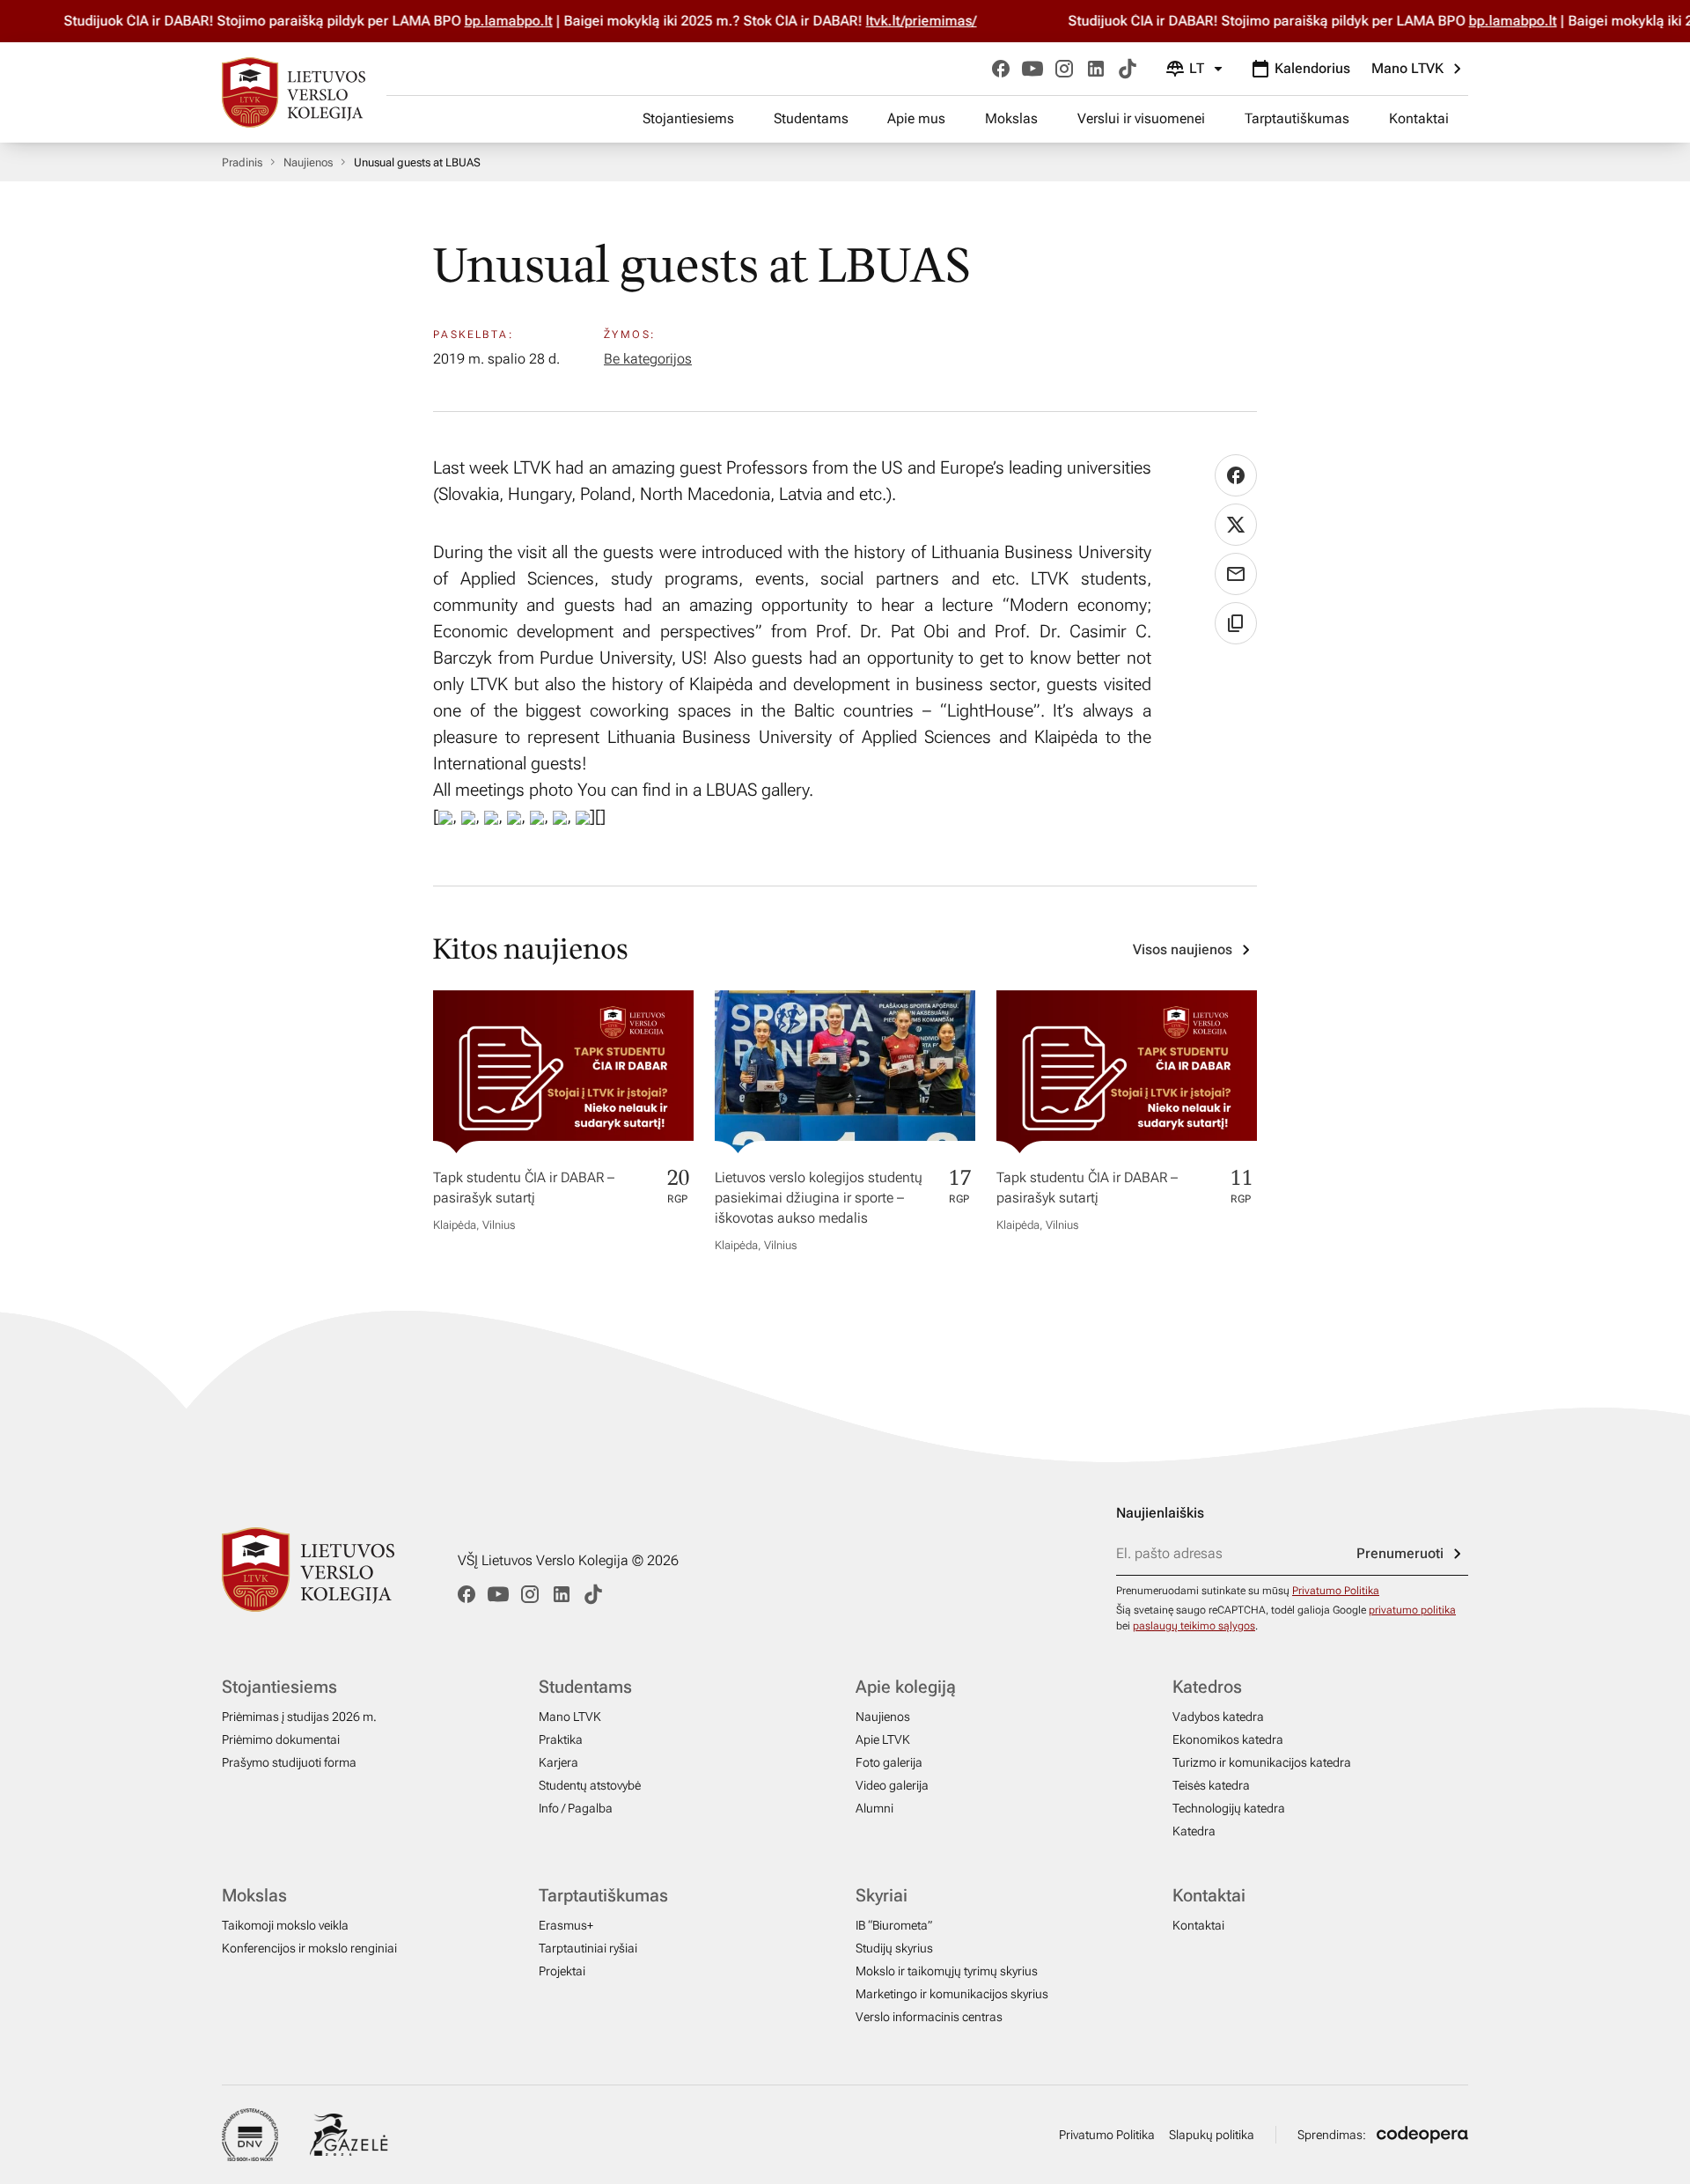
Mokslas (1011, 118)
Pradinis (242, 162)
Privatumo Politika (1336, 1591)
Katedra (1194, 1831)
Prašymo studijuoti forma (289, 1762)
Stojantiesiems (688, 118)
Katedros (1207, 1687)
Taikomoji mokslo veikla (285, 1925)
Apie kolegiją (906, 1687)
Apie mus (916, 118)
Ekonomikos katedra (1228, 1739)
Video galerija (892, 1785)
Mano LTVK (1407, 68)
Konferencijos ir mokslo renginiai (309, 1948)
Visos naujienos (1183, 949)
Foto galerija (889, 1762)
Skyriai (882, 1895)
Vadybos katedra (1218, 1717)
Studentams (811, 118)
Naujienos (308, 162)
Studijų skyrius (894, 1948)
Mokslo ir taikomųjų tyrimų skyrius (947, 1971)
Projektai (562, 1971)
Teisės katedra (1211, 1785)
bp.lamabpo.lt (507, 21)
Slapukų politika (1212, 2135)
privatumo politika (1412, 1610)
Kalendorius (1312, 68)
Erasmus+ (566, 1925)
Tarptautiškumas (1297, 118)
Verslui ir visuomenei (1141, 118)
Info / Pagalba (576, 1808)
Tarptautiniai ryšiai (588, 1948)
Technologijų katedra (1229, 1808)
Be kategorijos (648, 359)
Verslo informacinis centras (929, 2017)
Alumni (874, 1808)
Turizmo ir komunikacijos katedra (1262, 1762)
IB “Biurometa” (894, 1925)
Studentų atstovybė (590, 1785)
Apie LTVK (883, 1739)
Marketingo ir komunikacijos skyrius (952, 1994)
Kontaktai (1419, 118)
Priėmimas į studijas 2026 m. (299, 1717)
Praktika (561, 1739)
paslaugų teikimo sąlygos (1194, 1626)
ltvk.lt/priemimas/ (920, 21)
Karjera (558, 1762)
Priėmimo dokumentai (281, 1739)
